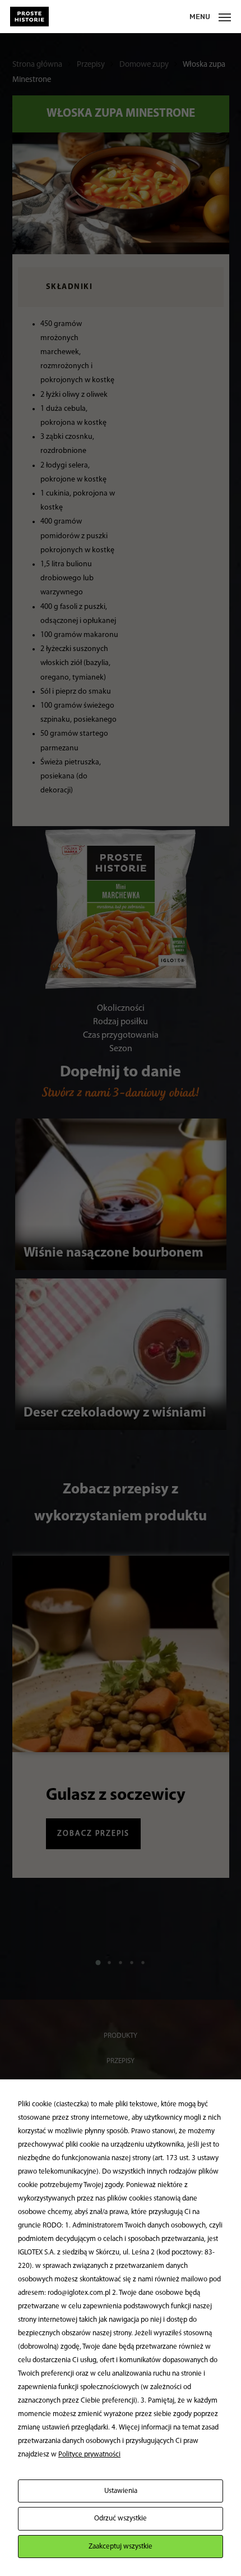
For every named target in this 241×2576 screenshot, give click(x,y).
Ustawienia (121, 2491)
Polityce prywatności (89, 2454)
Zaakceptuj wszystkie (121, 2547)
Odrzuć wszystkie (121, 2518)
